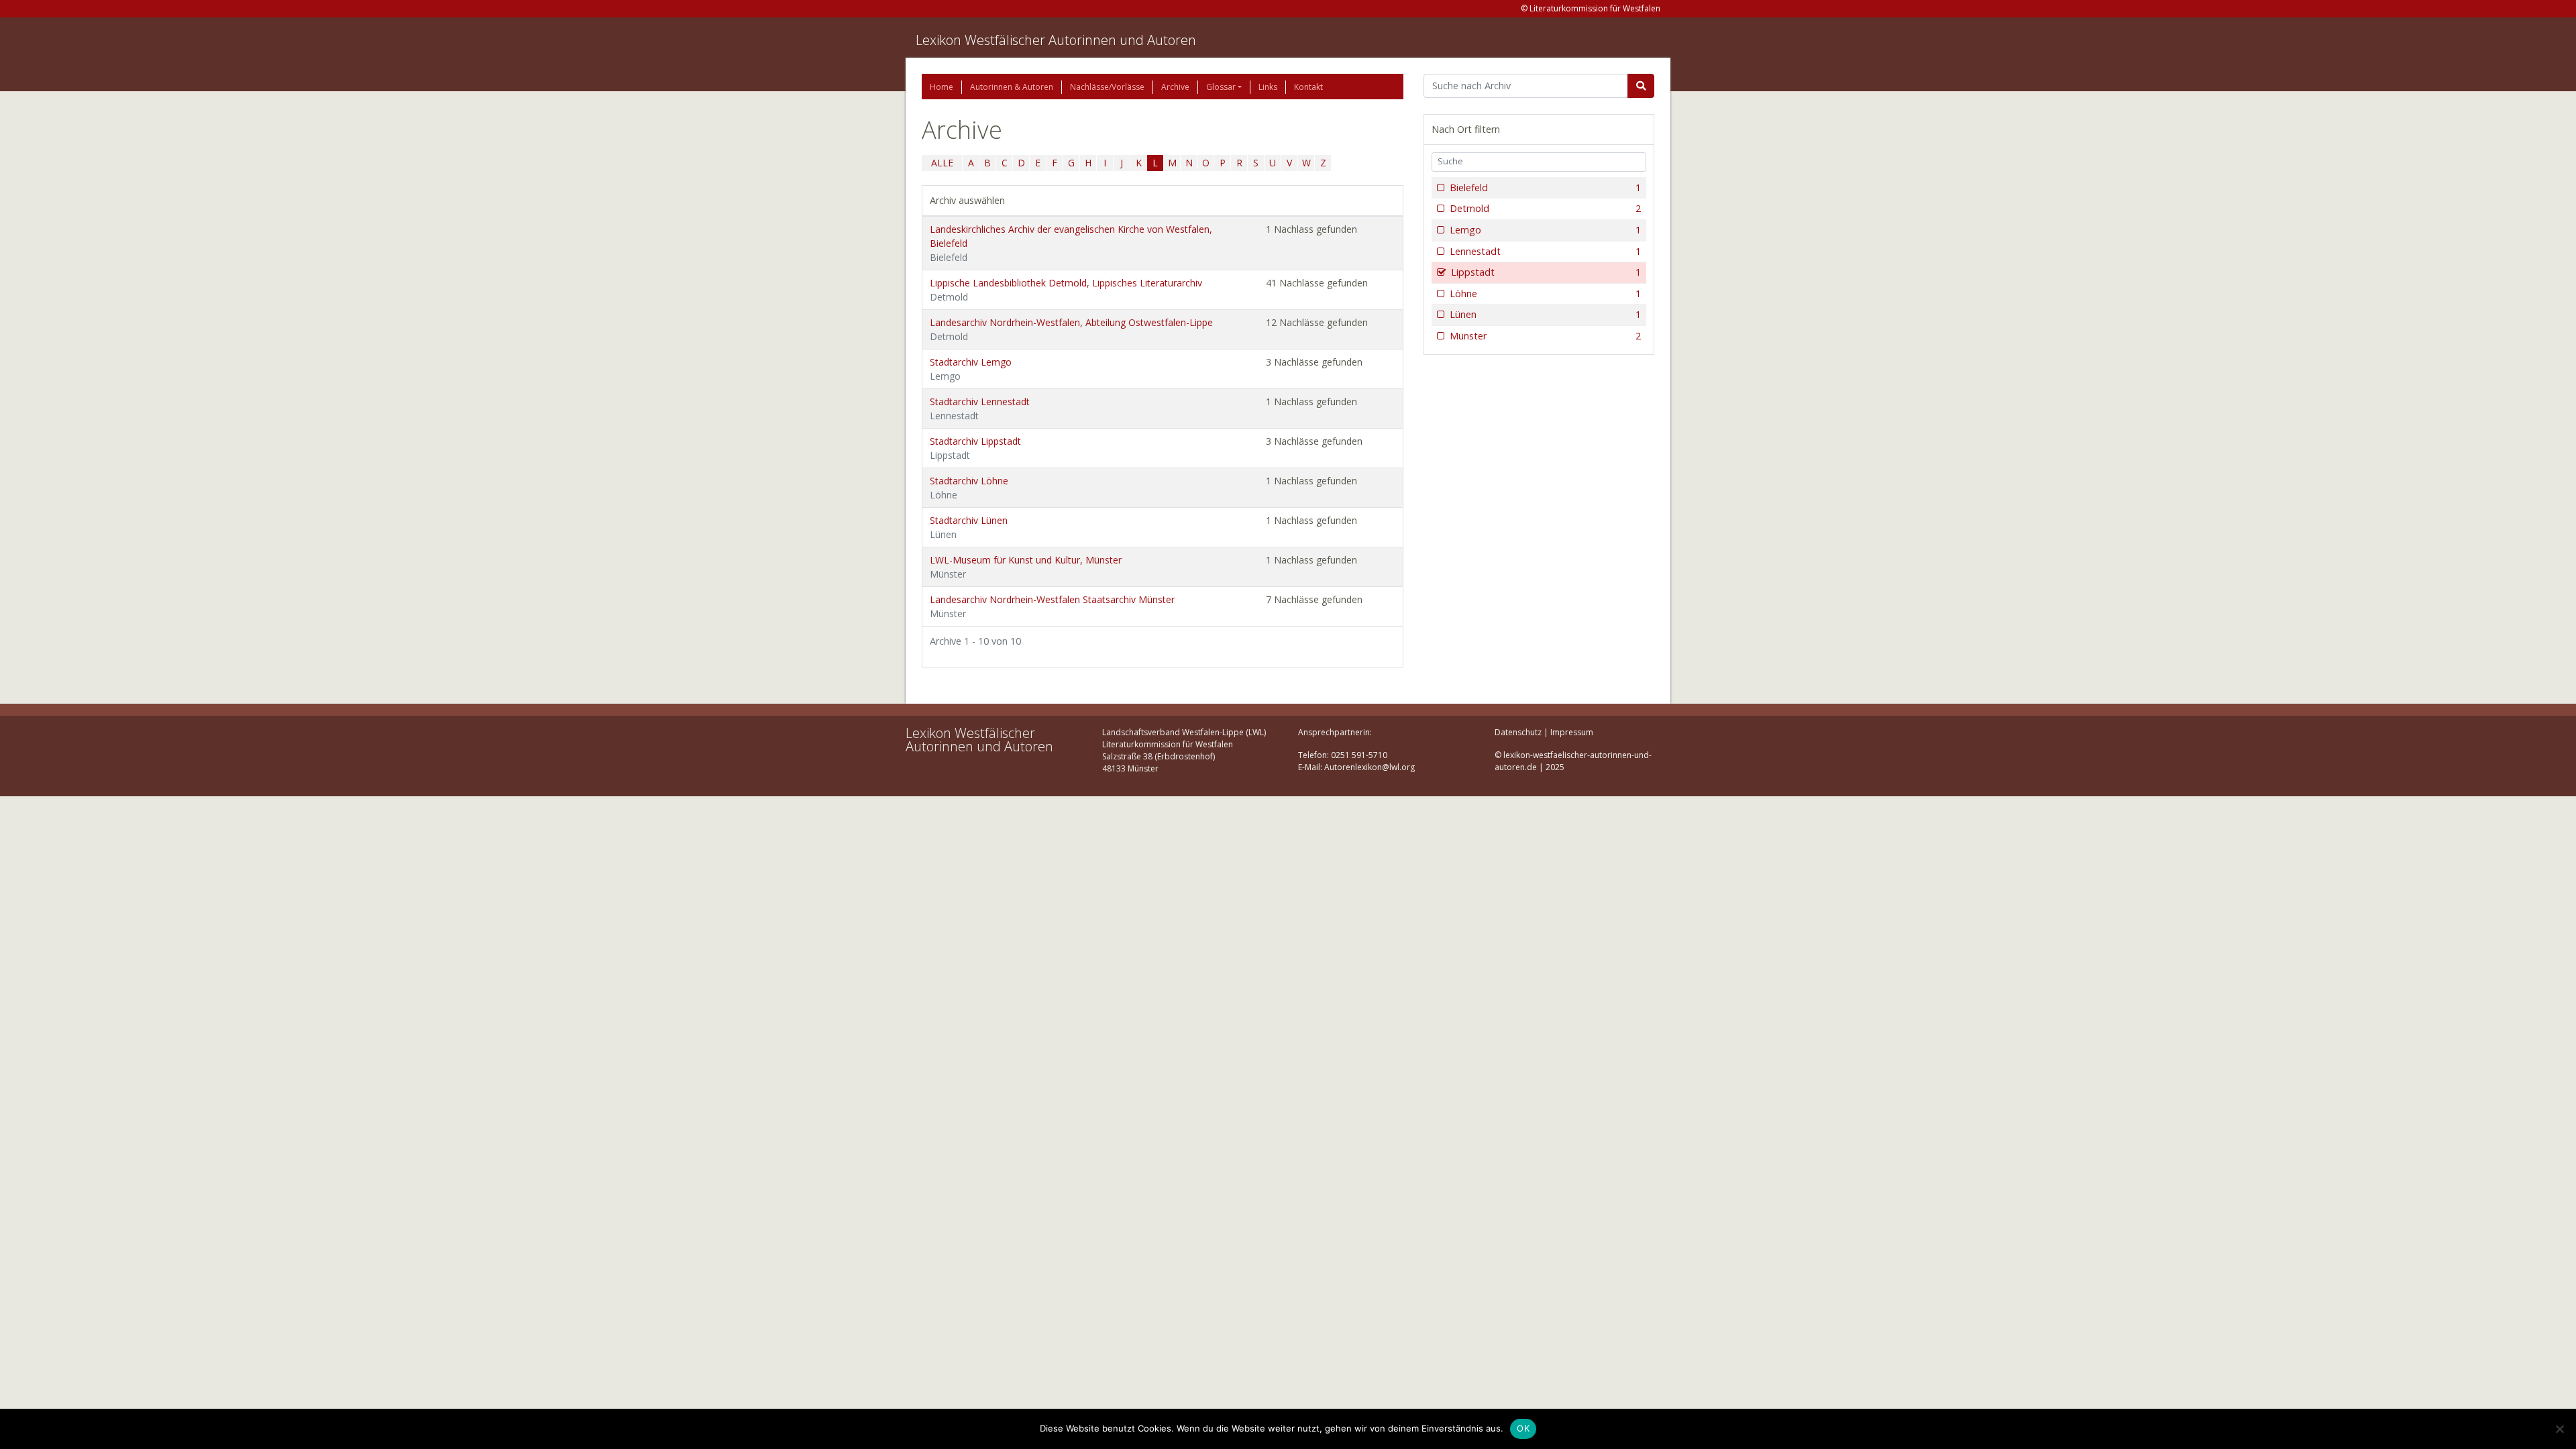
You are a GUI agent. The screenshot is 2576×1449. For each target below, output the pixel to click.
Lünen (1545, 314)
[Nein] (2559, 1429)
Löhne (1545, 293)
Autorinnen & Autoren (1012, 87)
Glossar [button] (1221, 87)
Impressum (1572, 732)
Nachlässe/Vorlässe (1107, 87)
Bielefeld (1545, 187)
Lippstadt (1546, 272)
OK (1523, 1428)
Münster (1545, 336)
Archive (1175, 87)
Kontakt (1308, 87)
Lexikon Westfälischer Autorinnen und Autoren (1056, 40)
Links (1268, 87)
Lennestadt (1545, 251)
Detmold (1545, 208)
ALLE (942, 163)
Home (942, 87)
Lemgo (1545, 230)
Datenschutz (1518, 732)
